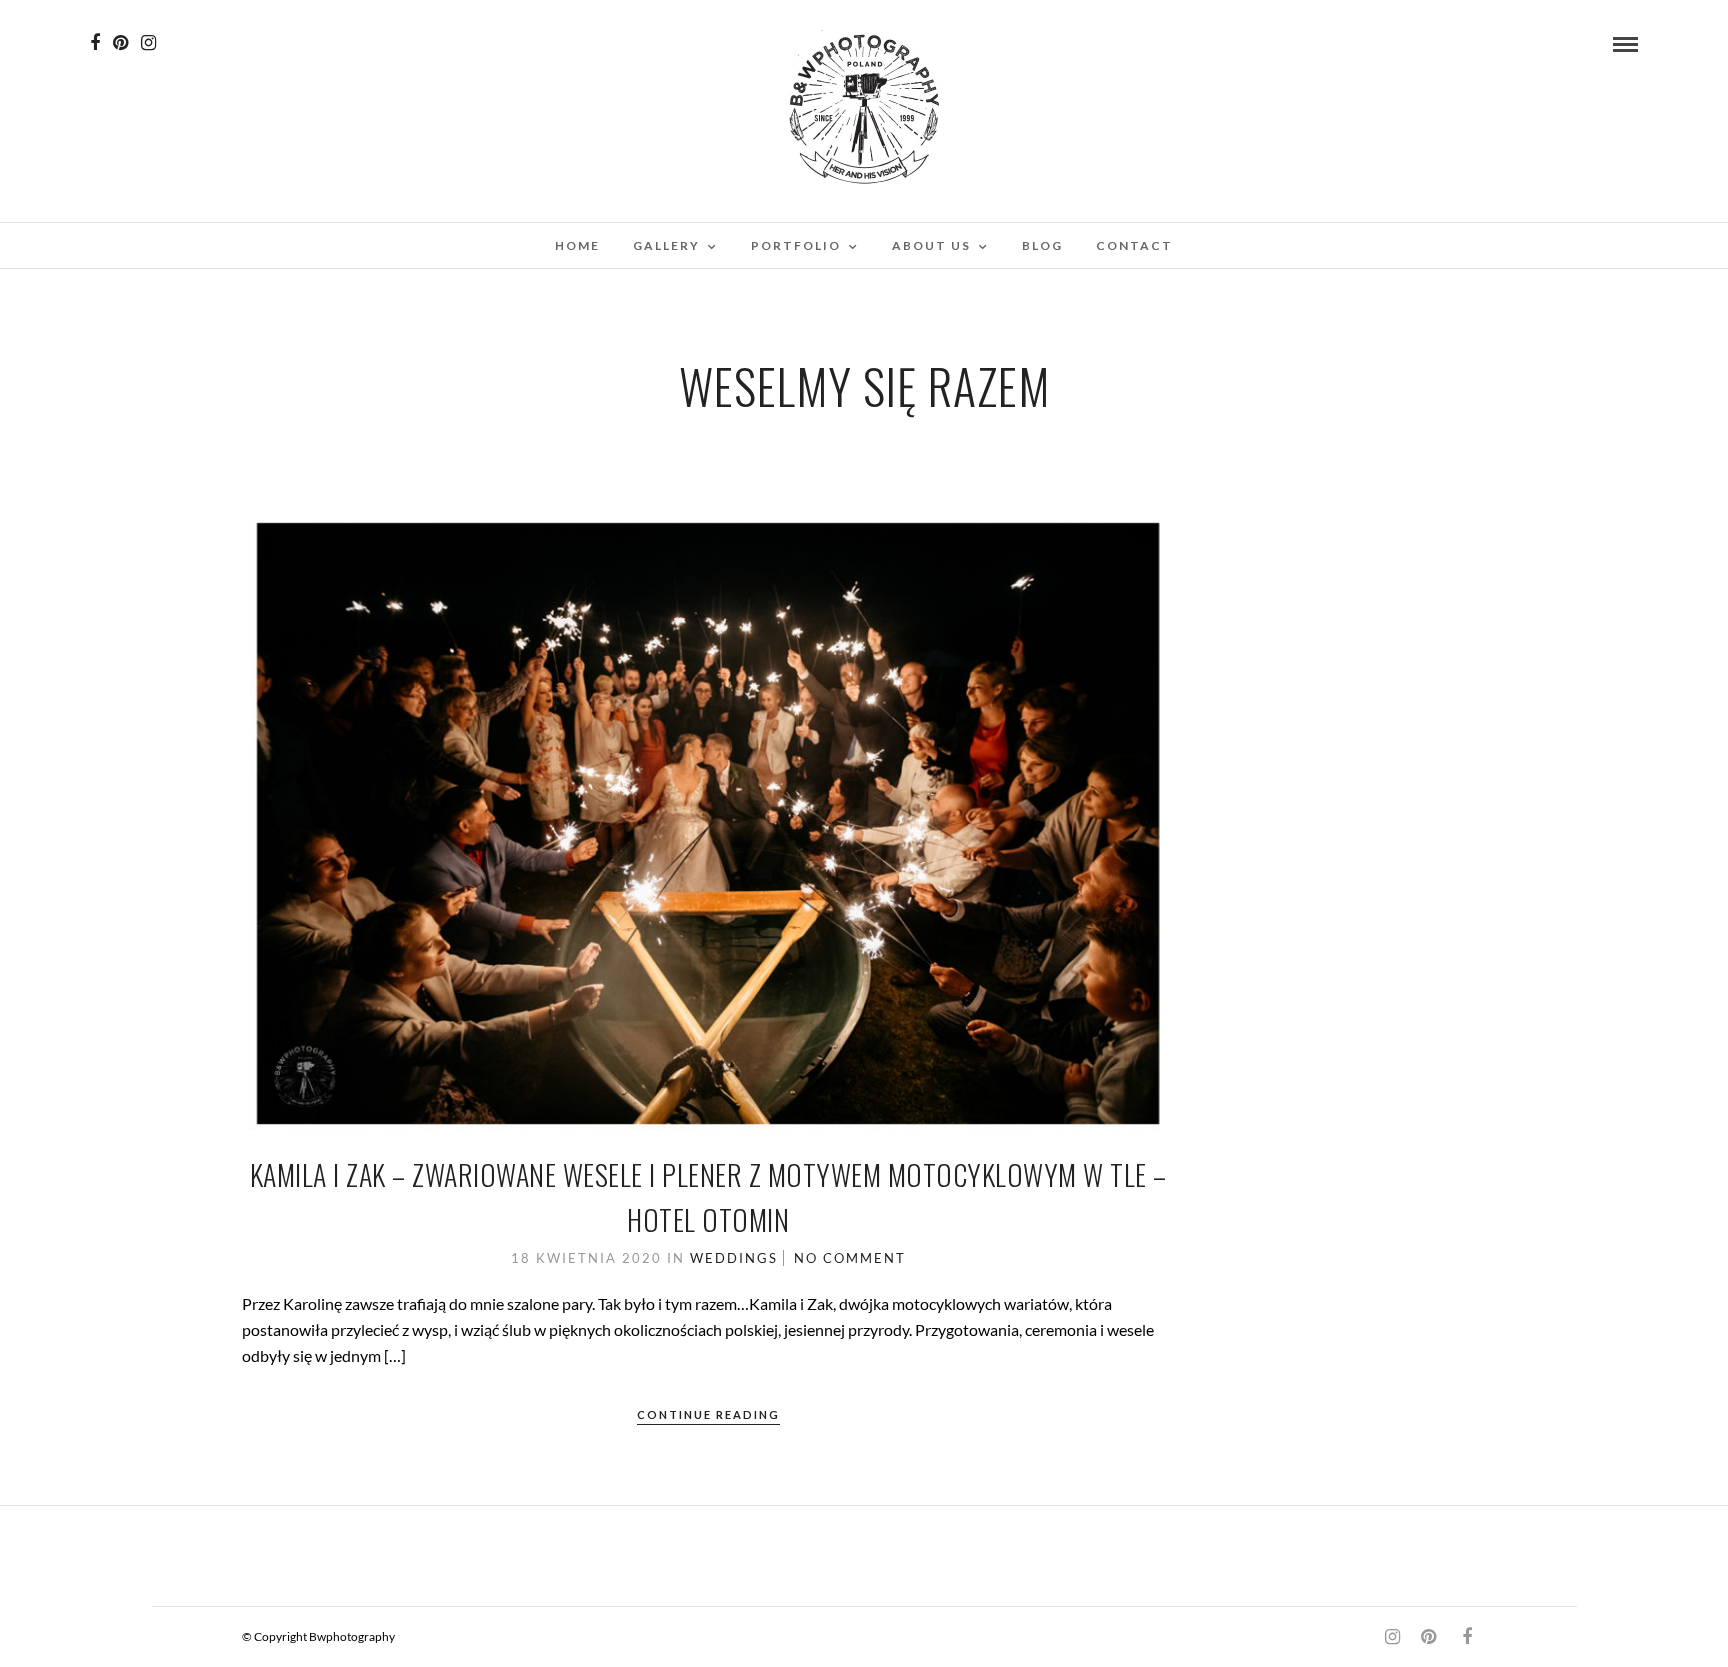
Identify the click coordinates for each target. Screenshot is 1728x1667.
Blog (1042, 245)
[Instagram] (148, 43)
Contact (1134, 245)
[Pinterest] (120, 43)
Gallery (666, 245)
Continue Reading (708, 1414)
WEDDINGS (734, 1258)
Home (577, 245)
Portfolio (796, 245)
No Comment (850, 1258)
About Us (931, 245)
